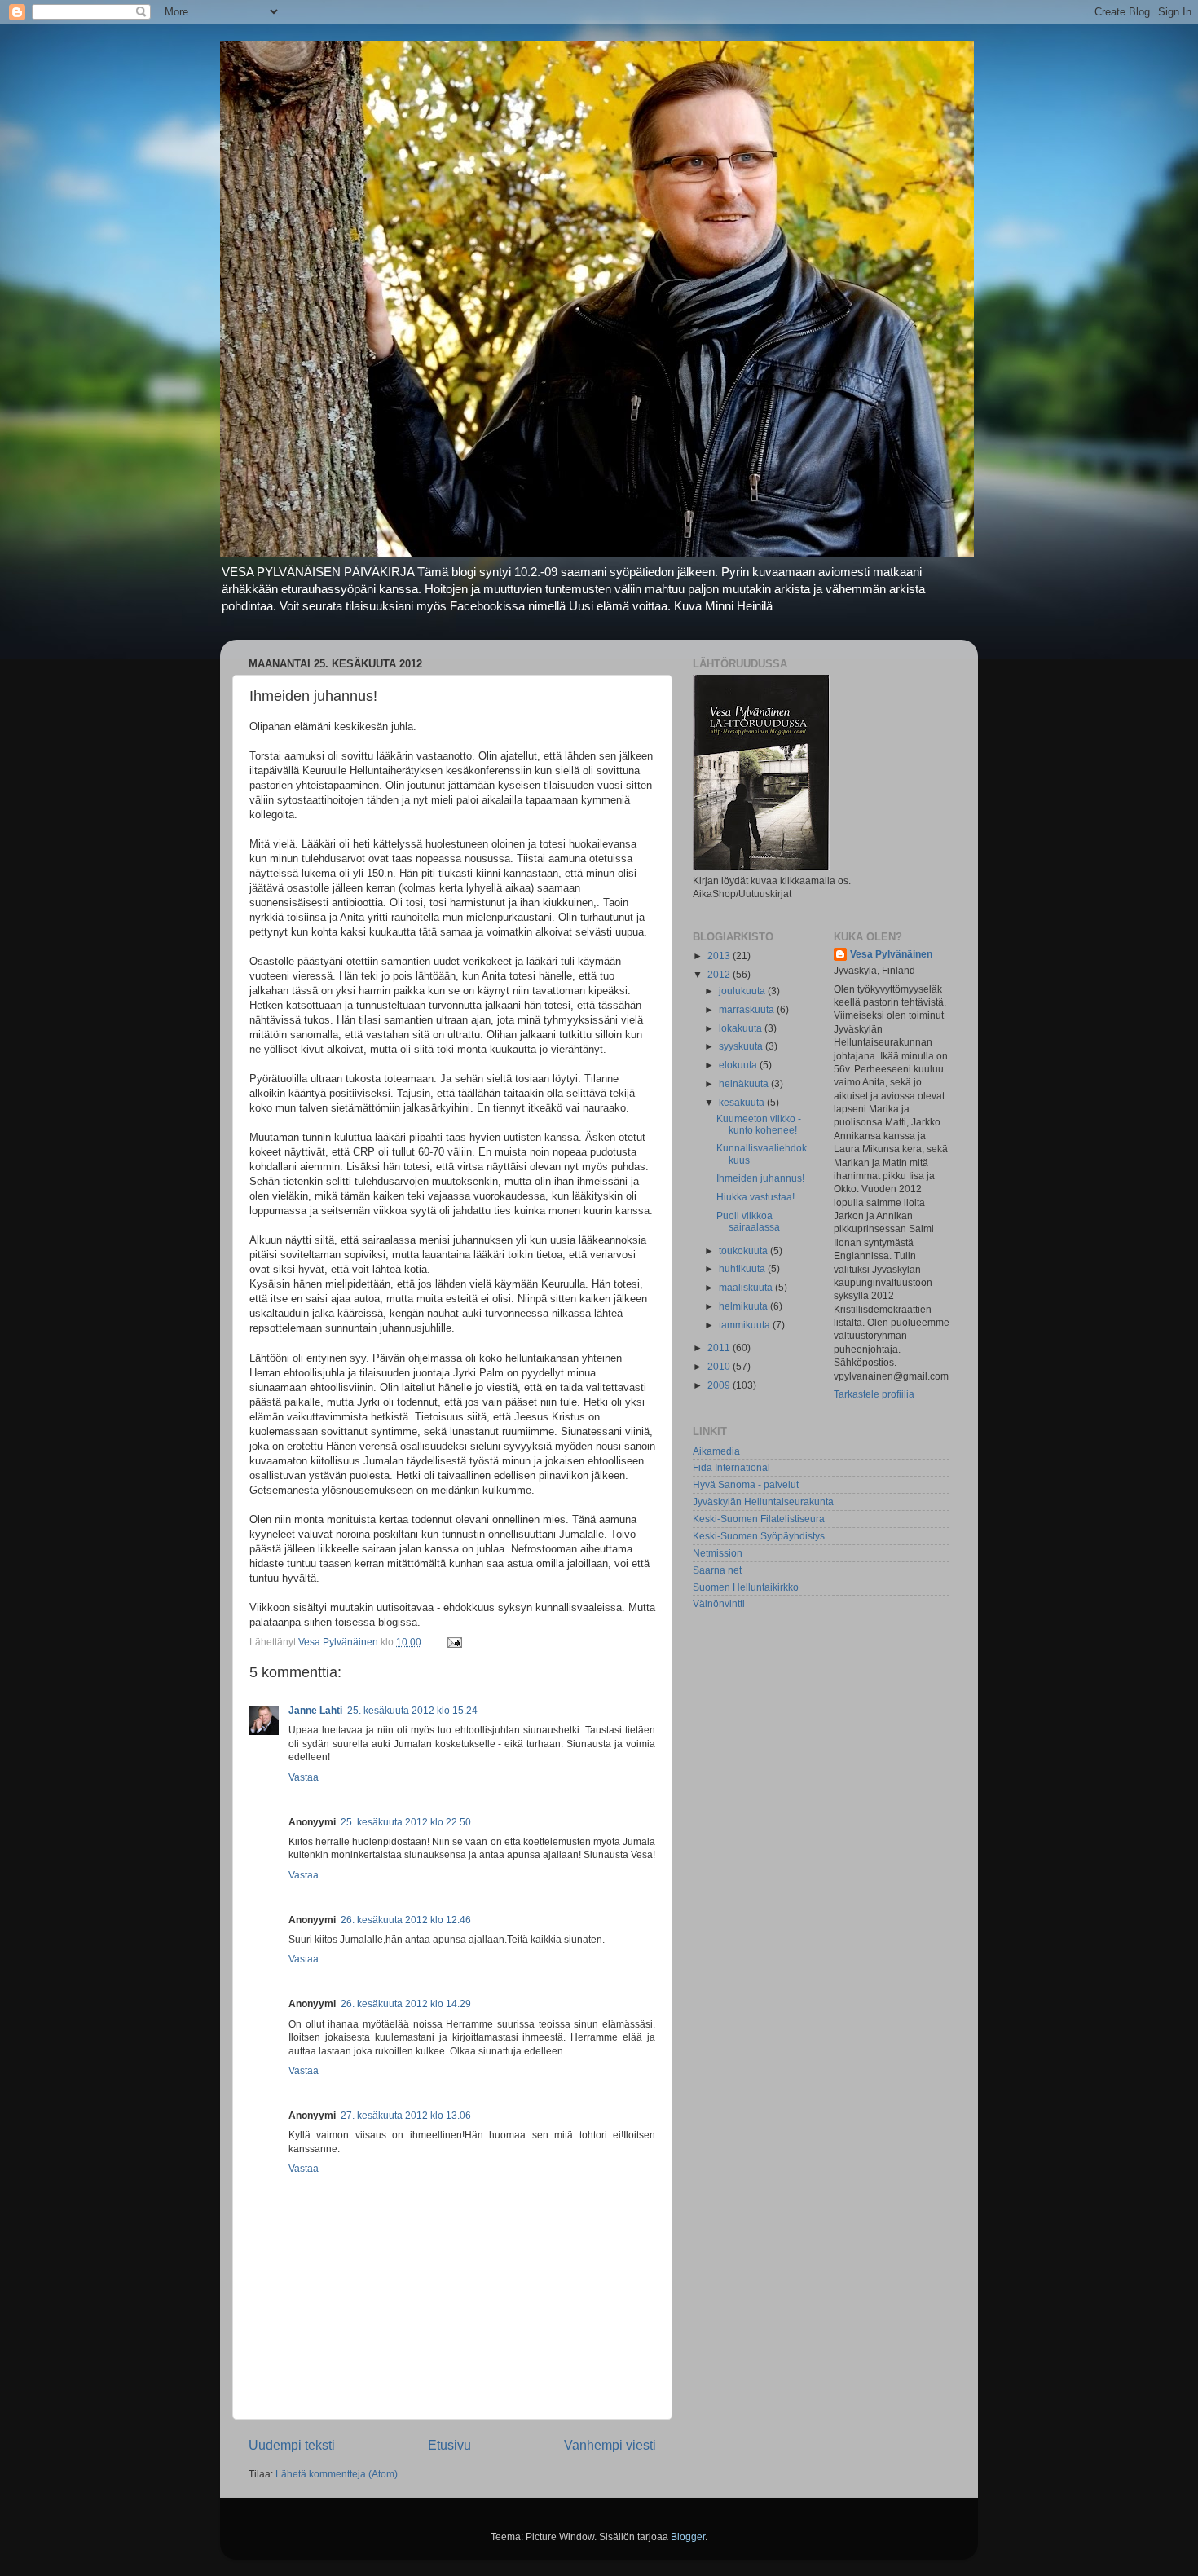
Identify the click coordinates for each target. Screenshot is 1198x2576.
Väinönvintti (719, 1603)
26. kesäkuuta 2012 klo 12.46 (406, 1920)
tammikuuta (746, 1325)
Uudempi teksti (292, 2445)
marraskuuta (748, 1009)
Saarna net (717, 1570)
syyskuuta (742, 1046)
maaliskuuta (747, 1287)
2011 (720, 1347)
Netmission (718, 1553)
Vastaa (304, 1777)
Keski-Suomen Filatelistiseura (759, 1519)
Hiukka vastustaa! (755, 1197)
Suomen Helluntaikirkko (746, 1587)
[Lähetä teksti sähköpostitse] (454, 1642)
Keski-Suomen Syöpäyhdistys (759, 1536)
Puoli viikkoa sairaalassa (748, 1221)
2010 (720, 1366)
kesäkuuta (743, 1102)
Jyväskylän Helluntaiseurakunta (763, 1502)
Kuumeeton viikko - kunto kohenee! (759, 1124)
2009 (720, 1385)
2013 (720, 956)
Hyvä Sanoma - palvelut (746, 1484)
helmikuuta (744, 1306)
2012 (720, 974)
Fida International (731, 1467)
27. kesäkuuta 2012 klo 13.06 (406, 2115)
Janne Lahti (315, 1710)
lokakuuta (742, 1028)
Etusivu (449, 2445)
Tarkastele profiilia (874, 1394)
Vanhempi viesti (610, 2445)
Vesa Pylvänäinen (891, 954)
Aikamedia (716, 1451)
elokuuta (739, 1065)
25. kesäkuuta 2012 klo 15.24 (412, 1710)
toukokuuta (744, 1251)
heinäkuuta (745, 1083)
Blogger (688, 2536)
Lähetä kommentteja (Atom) (337, 2474)
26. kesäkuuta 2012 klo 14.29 (406, 2004)
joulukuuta (743, 991)
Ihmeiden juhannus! (760, 1178)
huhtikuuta (743, 1268)
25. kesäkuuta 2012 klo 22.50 (406, 1822)
